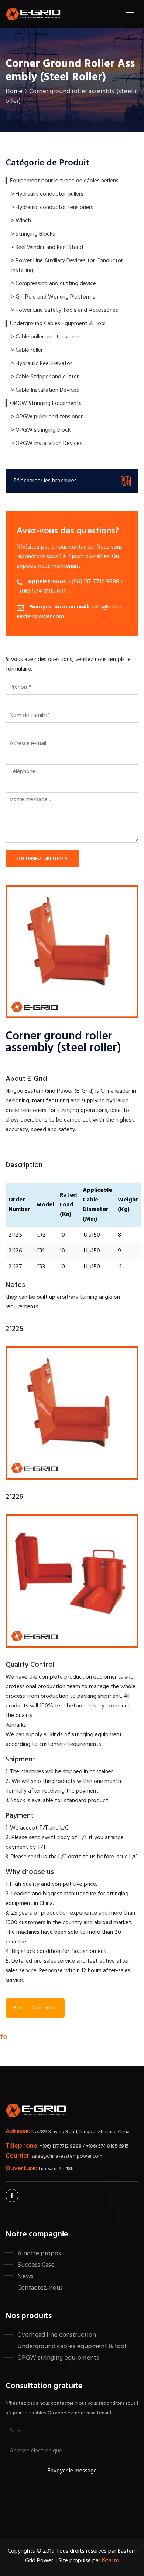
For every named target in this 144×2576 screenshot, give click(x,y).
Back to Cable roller (35, 2008)
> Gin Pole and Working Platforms (53, 297)
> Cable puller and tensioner (45, 337)
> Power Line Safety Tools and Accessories (65, 310)
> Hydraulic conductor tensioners (52, 208)
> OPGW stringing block (41, 430)
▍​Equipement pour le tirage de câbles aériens (62, 181)
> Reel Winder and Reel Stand (47, 247)
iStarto (111, 2561)
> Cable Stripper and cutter (45, 377)
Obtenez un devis (42, 859)
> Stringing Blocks (33, 234)
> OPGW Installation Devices (47, 444)
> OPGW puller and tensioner (47, 417)
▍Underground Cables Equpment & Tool (56, 324)
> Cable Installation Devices (45, 390)
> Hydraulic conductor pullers (47, 194)
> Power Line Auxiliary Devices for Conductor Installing (67, 266)
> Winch (21, 221)
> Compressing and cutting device (54, 284)
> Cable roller (27, 350)
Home (14, 92)
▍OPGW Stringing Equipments (44, 404)
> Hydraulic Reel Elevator (42, 364)
